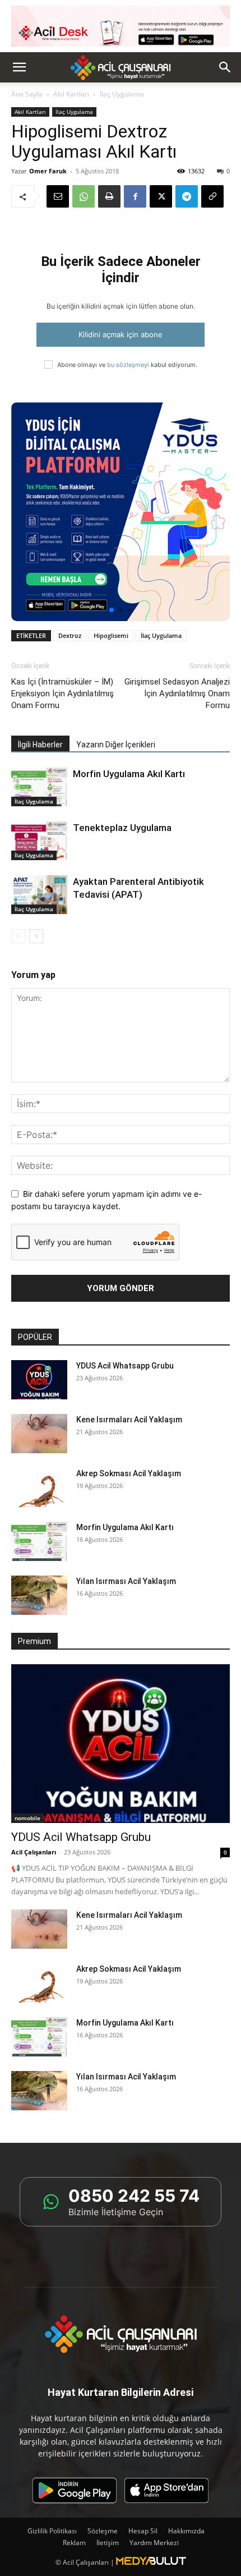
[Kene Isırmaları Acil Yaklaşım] (39, 1434)
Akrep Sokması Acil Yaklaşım (129, 1473)
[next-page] (36, 936)
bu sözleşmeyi (128, 365)
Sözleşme (103, 2531)
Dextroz (70, 635)
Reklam (74, 2543)
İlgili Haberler (40, 745)
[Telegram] (187, 196)
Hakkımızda (186, 2531)
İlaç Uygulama (74, 112)
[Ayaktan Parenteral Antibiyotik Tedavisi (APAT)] (39, 895)
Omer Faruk (48, 171)
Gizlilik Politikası (52, 2531)
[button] (19, 67)
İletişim (108, 2543)
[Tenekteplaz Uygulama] (39, 841)
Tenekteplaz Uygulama (122, 828)
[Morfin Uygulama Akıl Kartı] (39, 787)
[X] (161, 196)
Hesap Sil (143, 2531)
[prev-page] (18, 936)
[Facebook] (135, 196)
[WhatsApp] (84, 196)
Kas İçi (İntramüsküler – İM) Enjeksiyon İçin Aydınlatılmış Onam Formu (62, 694)
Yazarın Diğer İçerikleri (116, 745)
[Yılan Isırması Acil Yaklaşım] (39, 1595)
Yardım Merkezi (154, 2543)
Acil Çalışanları (34, 1852)
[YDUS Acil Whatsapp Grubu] (39, 1380)
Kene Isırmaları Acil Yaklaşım (129, 1420)
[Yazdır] (109, 196)
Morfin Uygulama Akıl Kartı (129, 774)
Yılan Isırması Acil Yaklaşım (126, 1581)
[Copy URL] (212, 196)
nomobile (27, 1818)
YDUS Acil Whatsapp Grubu (125, 1366)
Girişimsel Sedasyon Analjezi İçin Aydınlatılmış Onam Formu (177, 694)
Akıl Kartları (71, 94)
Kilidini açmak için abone (121, 334)
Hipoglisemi (111, 635)
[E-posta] (58, 196)
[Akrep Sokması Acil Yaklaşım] (39, 1487)
